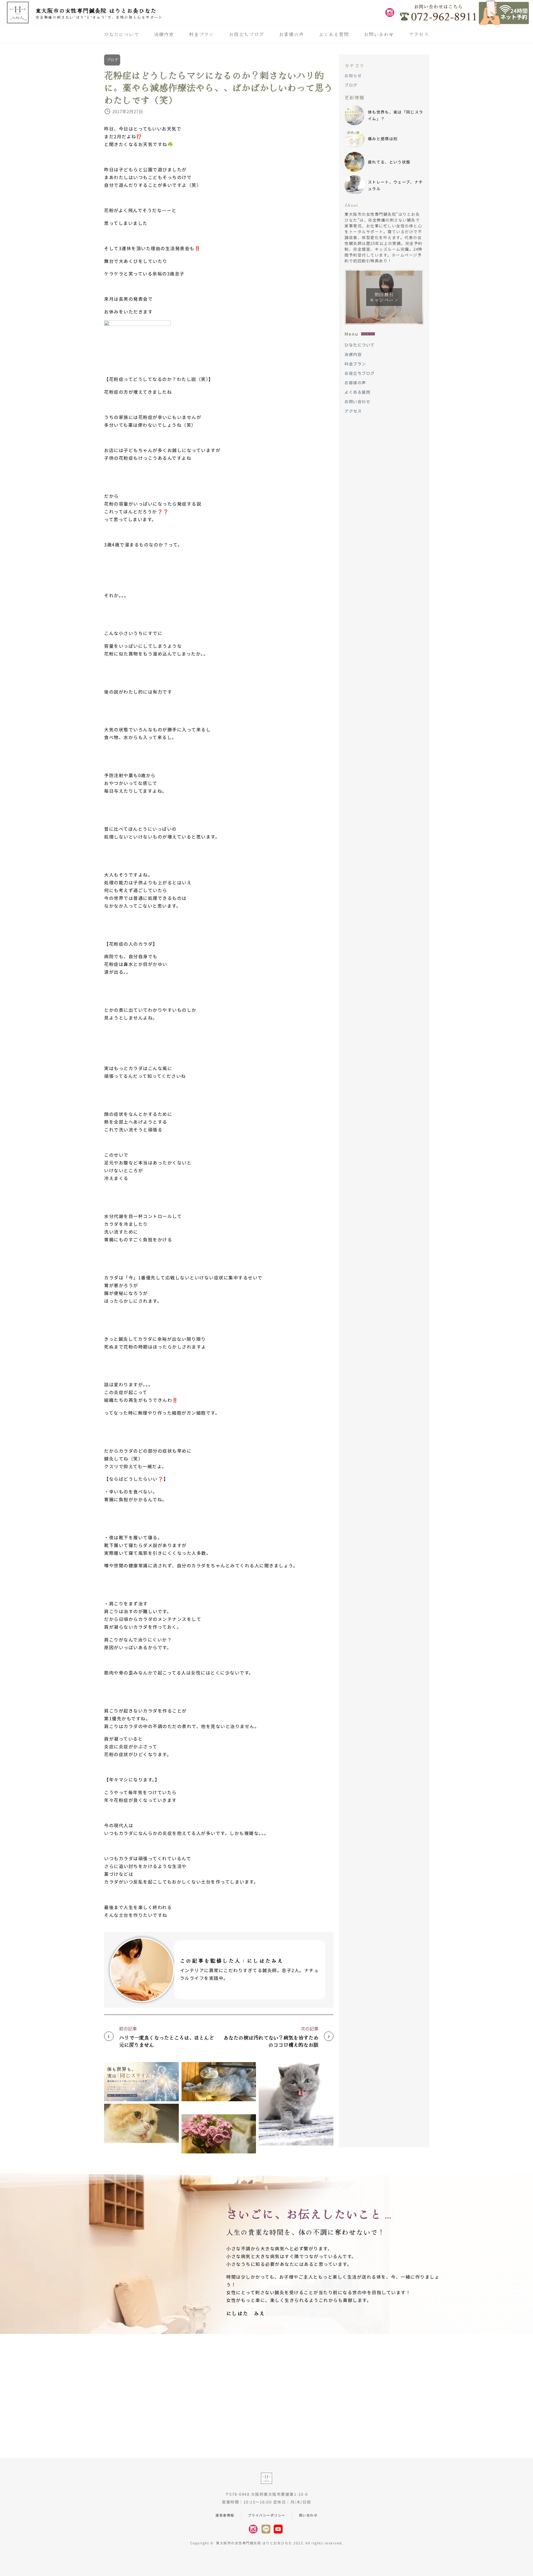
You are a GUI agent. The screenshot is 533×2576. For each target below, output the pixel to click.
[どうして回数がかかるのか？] (141, 2123)
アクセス (419, 34)
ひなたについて (122, 34)
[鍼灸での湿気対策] (219, 2134)
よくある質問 (334, 34)
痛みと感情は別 (383, 139)
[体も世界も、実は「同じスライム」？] (141, 2082)
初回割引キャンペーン (384, 297)
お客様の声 (291, 34)
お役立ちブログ (247, 34)
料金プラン (202, 34)
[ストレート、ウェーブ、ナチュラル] (296, 2104)
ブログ (112, 60)
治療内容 (164, 34)
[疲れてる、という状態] (219, 2082)
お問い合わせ (379, 34)
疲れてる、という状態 (389, 162)
